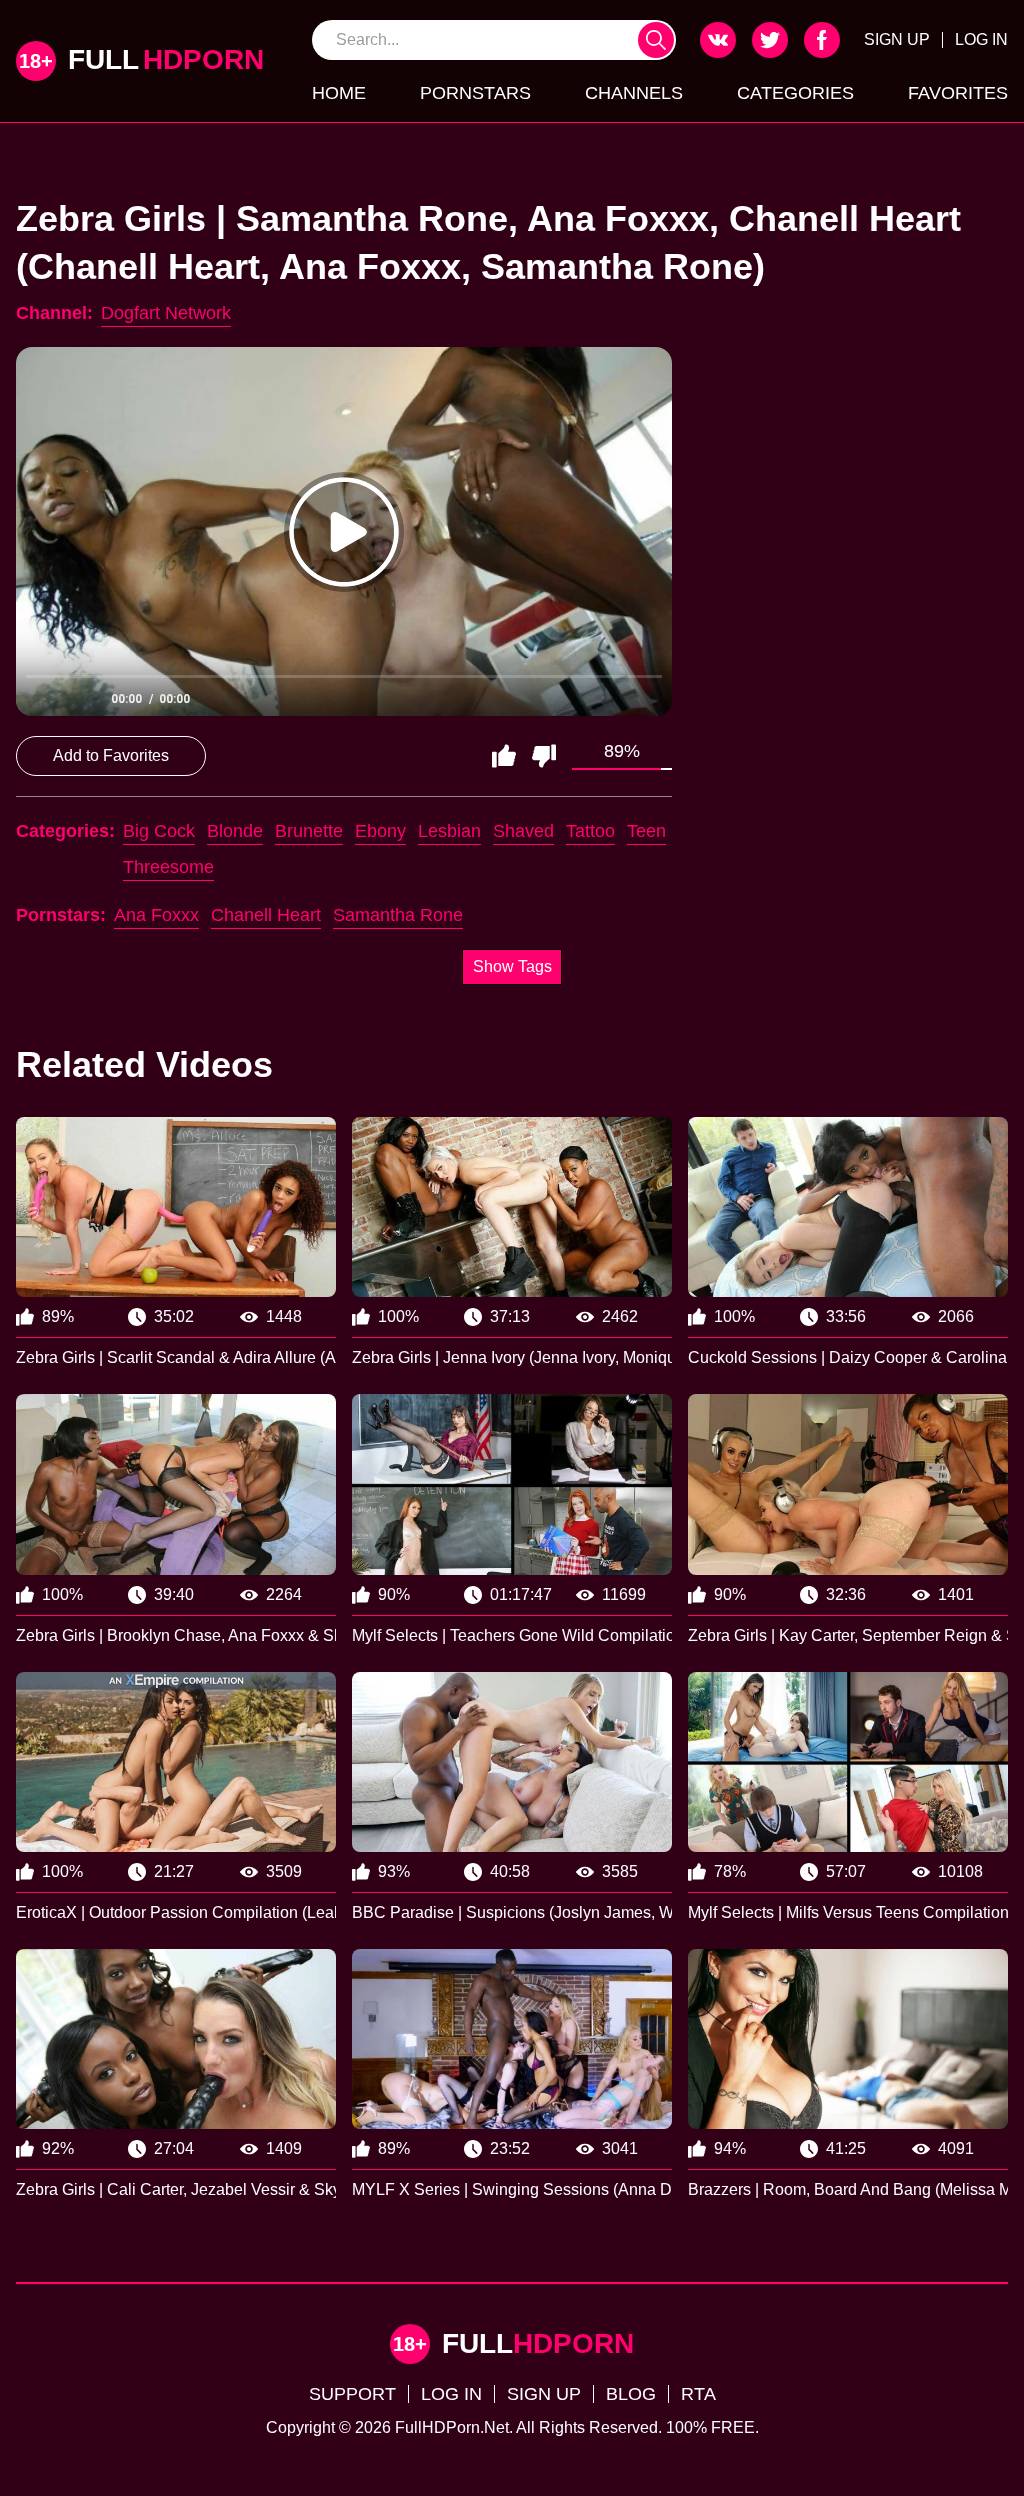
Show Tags (512, 966)
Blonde (235, 831)
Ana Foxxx (156, 915)
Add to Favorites (111, 755)
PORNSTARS (475, 93)
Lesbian (449, 831)
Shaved (523, 831)
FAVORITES (958, 93)
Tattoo (590, 831)
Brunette (309, 831)
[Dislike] (544, 756)
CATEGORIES (795, 93)
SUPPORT (352, 2394)
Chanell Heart (266, 915)
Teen (646, 831)
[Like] (504, 756)
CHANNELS (634, 93)
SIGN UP (897, 39)
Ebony (380, 831)
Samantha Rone (398, 915)
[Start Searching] (656, 40)
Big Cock (159, 831)
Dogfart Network (166, 313)
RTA (698, 2394)
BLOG (631, 2394)
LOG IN (981, 39)
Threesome (168, 867)
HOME (339, 93)
